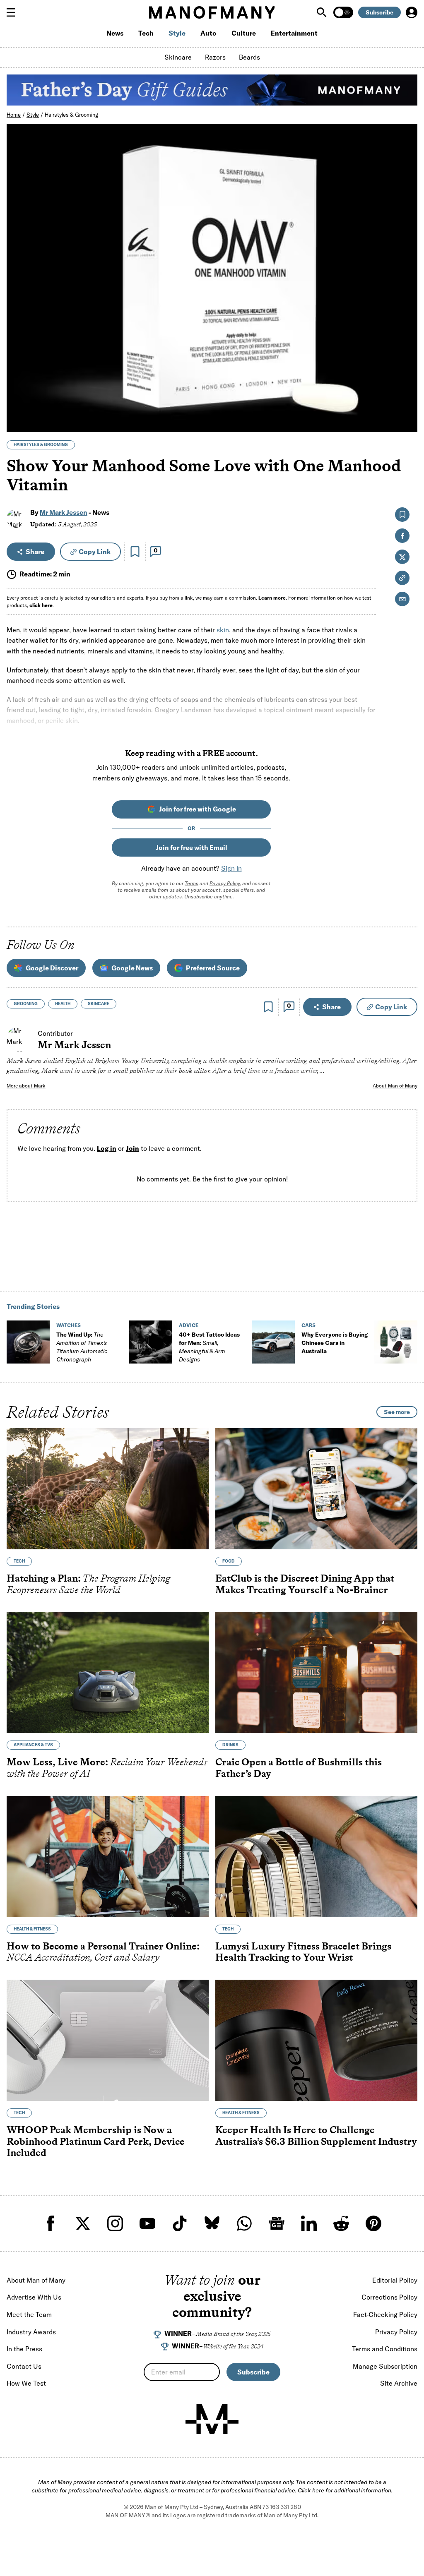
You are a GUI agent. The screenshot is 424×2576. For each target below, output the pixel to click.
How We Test (26, 2383)
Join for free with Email (192, 847)
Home (14, 115)
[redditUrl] (341, 2223)
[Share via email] (402, 599)
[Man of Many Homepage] (212, 12)
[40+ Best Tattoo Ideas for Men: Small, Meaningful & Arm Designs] (151, 1342)
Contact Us (24, 2366)
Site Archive (399, 2383)
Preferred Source (213, 968)
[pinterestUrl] (373, 2223)
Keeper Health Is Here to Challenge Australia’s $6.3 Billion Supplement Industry (316, 2135)
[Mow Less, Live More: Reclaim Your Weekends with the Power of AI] (108, 1672)
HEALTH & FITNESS (32, 1929)
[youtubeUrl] (147, 2223)
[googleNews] (277, 2223)
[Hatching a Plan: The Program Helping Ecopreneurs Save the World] (108, 1489)
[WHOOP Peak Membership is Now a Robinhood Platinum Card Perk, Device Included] (108, 2040)
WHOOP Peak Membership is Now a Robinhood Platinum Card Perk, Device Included (96, 2141)
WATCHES (69, 1325)
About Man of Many (395, 1086)
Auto (208, 33)
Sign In (231, 868)
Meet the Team (29, 2314)
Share (35, 552)
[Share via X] (406, 386)
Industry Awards (31, 2332)
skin (223, 630)
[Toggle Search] (323, 12)
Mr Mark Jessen (64, 512)
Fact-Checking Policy (385, 2314)
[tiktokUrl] (180, 2223)
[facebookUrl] (51, 2223)
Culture (244, 33)
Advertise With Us (34, 2297)
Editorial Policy (395, 2280)
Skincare (178, 57)
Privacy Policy (225, 883)
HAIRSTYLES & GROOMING (41, 445)
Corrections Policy (389, 2297)
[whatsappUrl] (244, 2223)
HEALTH (63, 1004)
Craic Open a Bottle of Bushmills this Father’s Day (299, 1768)
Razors (215, 57)
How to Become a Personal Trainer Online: (103, 1952)
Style (177, 33)
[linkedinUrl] (309, 2223)
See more (397, 1412)
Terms (192, 883)
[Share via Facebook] (406, 368)
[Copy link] (406, 421)
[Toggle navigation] (14, 12)
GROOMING (26, 1004)
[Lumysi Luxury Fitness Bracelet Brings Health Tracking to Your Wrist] (316, 1857)
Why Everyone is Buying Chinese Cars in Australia (335, 1343)
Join (132, 1149)
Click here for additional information (344, 2490)
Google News (132, 968)
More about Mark (26, 1086)
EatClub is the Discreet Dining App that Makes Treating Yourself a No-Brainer (305, 1584)
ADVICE (189, 1325)
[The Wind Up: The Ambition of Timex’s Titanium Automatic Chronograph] (28, 1342)
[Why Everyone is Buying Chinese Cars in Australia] (273, 1342)
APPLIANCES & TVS (33, 1745)
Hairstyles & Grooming (71, 115)
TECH (19, 1561)
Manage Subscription (385, 2366)
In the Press (24, 2349)
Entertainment (294, 33)
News (115, 33)
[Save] (135, 552)
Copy (95, 552)
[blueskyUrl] (212, 2223)
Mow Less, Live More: (107, 1768)
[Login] (412, 12)
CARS (308, 1325)
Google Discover (52, 968)
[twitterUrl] (83, 2223)
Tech (146, 33)
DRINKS (230, 1745)
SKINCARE (99, 1004)
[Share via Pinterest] (406, 404)
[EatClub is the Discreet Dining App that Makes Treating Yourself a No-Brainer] (316, 1489)
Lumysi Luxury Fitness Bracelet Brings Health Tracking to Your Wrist (303, 1952)
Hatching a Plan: (88, 1584)
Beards (249, 57)
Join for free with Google (198, 809)
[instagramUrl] (115, 2223)
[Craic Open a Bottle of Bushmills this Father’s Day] (316, 1672)
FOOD (229, 1561)
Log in (107, 1149)
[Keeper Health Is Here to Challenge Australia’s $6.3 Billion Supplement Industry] (316, 2040)
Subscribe (379, 12)
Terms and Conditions (385, 2349)
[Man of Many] (212, 2419)
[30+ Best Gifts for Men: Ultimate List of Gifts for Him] (396, 1342)
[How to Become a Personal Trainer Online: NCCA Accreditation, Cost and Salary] (108, 1857)
